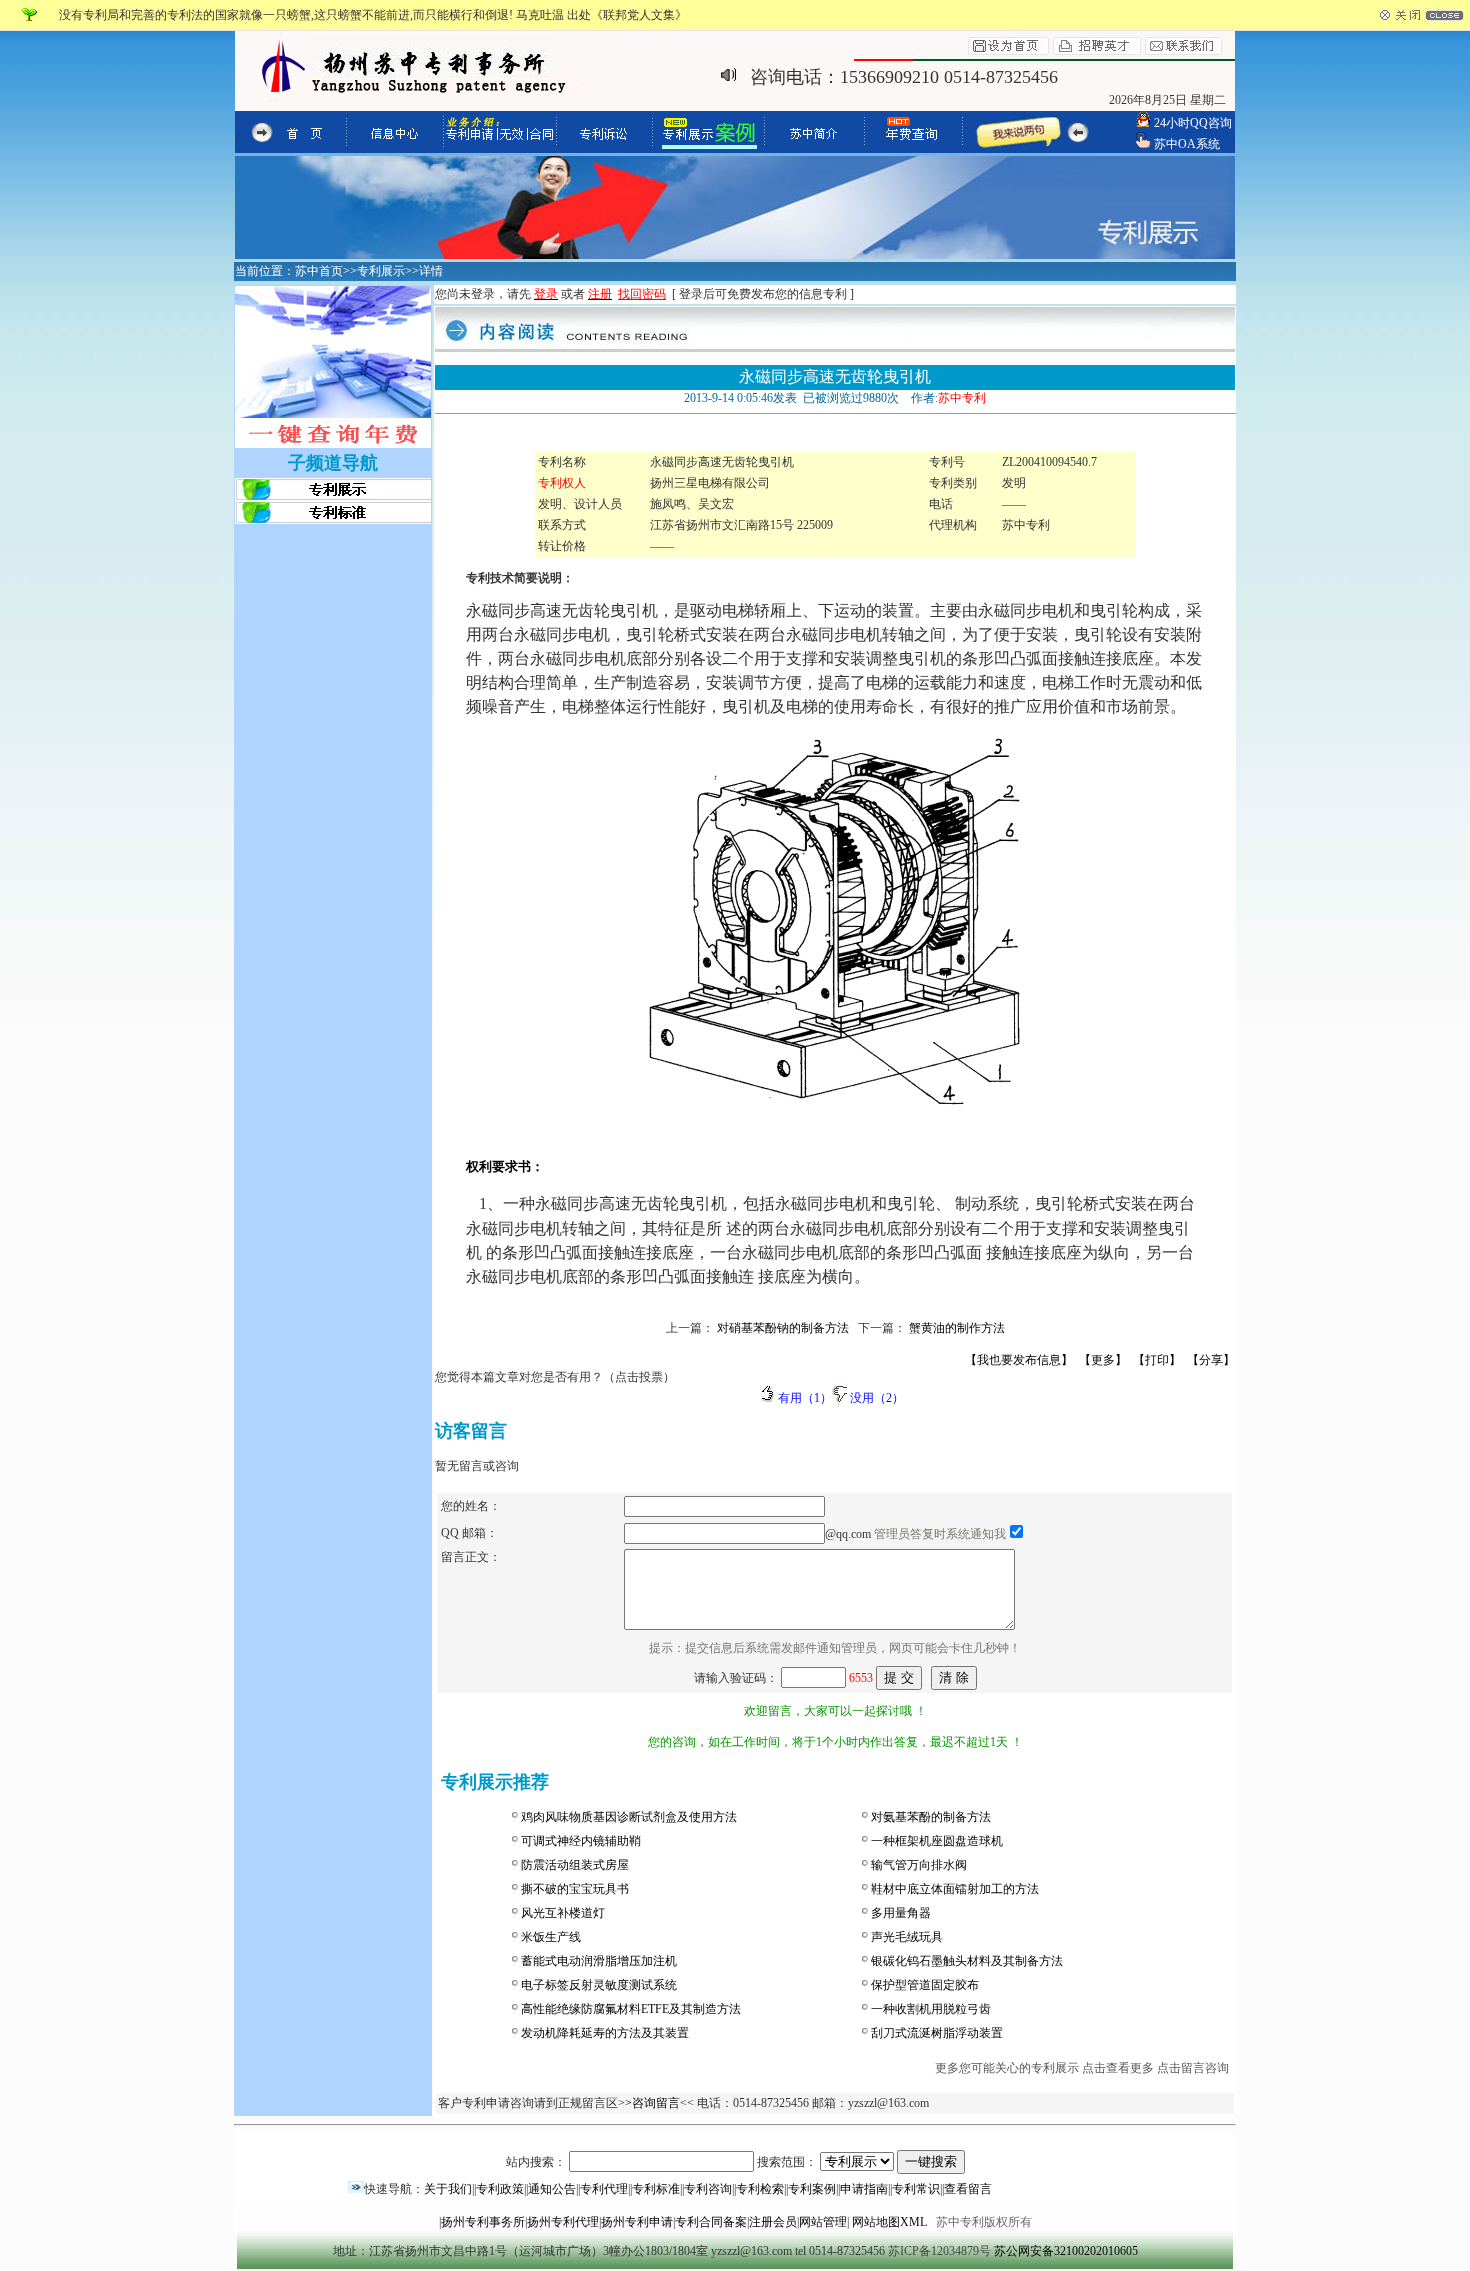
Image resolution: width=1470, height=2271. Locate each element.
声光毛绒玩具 (907, 1937)
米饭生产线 (551, 1937)
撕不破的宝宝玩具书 (575, 1889)
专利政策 (500, 2189)
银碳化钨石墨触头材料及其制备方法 (967, 1961)
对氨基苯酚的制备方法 (931, 1817)
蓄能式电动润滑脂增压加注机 (599, 1961)
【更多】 (1103, 1360)
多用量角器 (901, 1913)
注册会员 (773, 2222)
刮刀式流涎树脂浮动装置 (937, 2033)
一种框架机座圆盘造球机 (937, 1841)
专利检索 (760, 2189)
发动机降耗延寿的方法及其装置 (605, 2033)
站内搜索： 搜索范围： (663, 2162)
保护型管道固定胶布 (925, 1985)
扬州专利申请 (637, 2222)
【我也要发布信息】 (1019, 1360)
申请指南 (864, 2189)
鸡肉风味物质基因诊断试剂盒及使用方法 (629, 1817)
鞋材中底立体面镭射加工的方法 (955, 1889)
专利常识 (916, 2189)
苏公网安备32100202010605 (1066, 2251)
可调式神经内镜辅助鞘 (581, 1841)
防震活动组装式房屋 (575, 1865)
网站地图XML (889, 2222)
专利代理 (604, 2189)
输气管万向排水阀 (919, 1865)
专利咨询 (708, 2189)
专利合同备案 (711, 2222)
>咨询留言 (652, 2103)
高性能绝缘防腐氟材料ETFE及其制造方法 (631, 2009)
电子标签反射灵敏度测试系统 (599, 1985)
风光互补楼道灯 (563, 1913)
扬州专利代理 (563, 2222)
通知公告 (552, 2189)
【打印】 (1157, 1360)
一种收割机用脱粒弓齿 (931, 2009)
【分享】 (1211, 1360)
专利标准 (656, 2189)
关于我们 (448, 2189)
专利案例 (812, 2189)
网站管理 (823, 2222)
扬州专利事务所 (483, 2222)
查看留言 (968, 2189)
